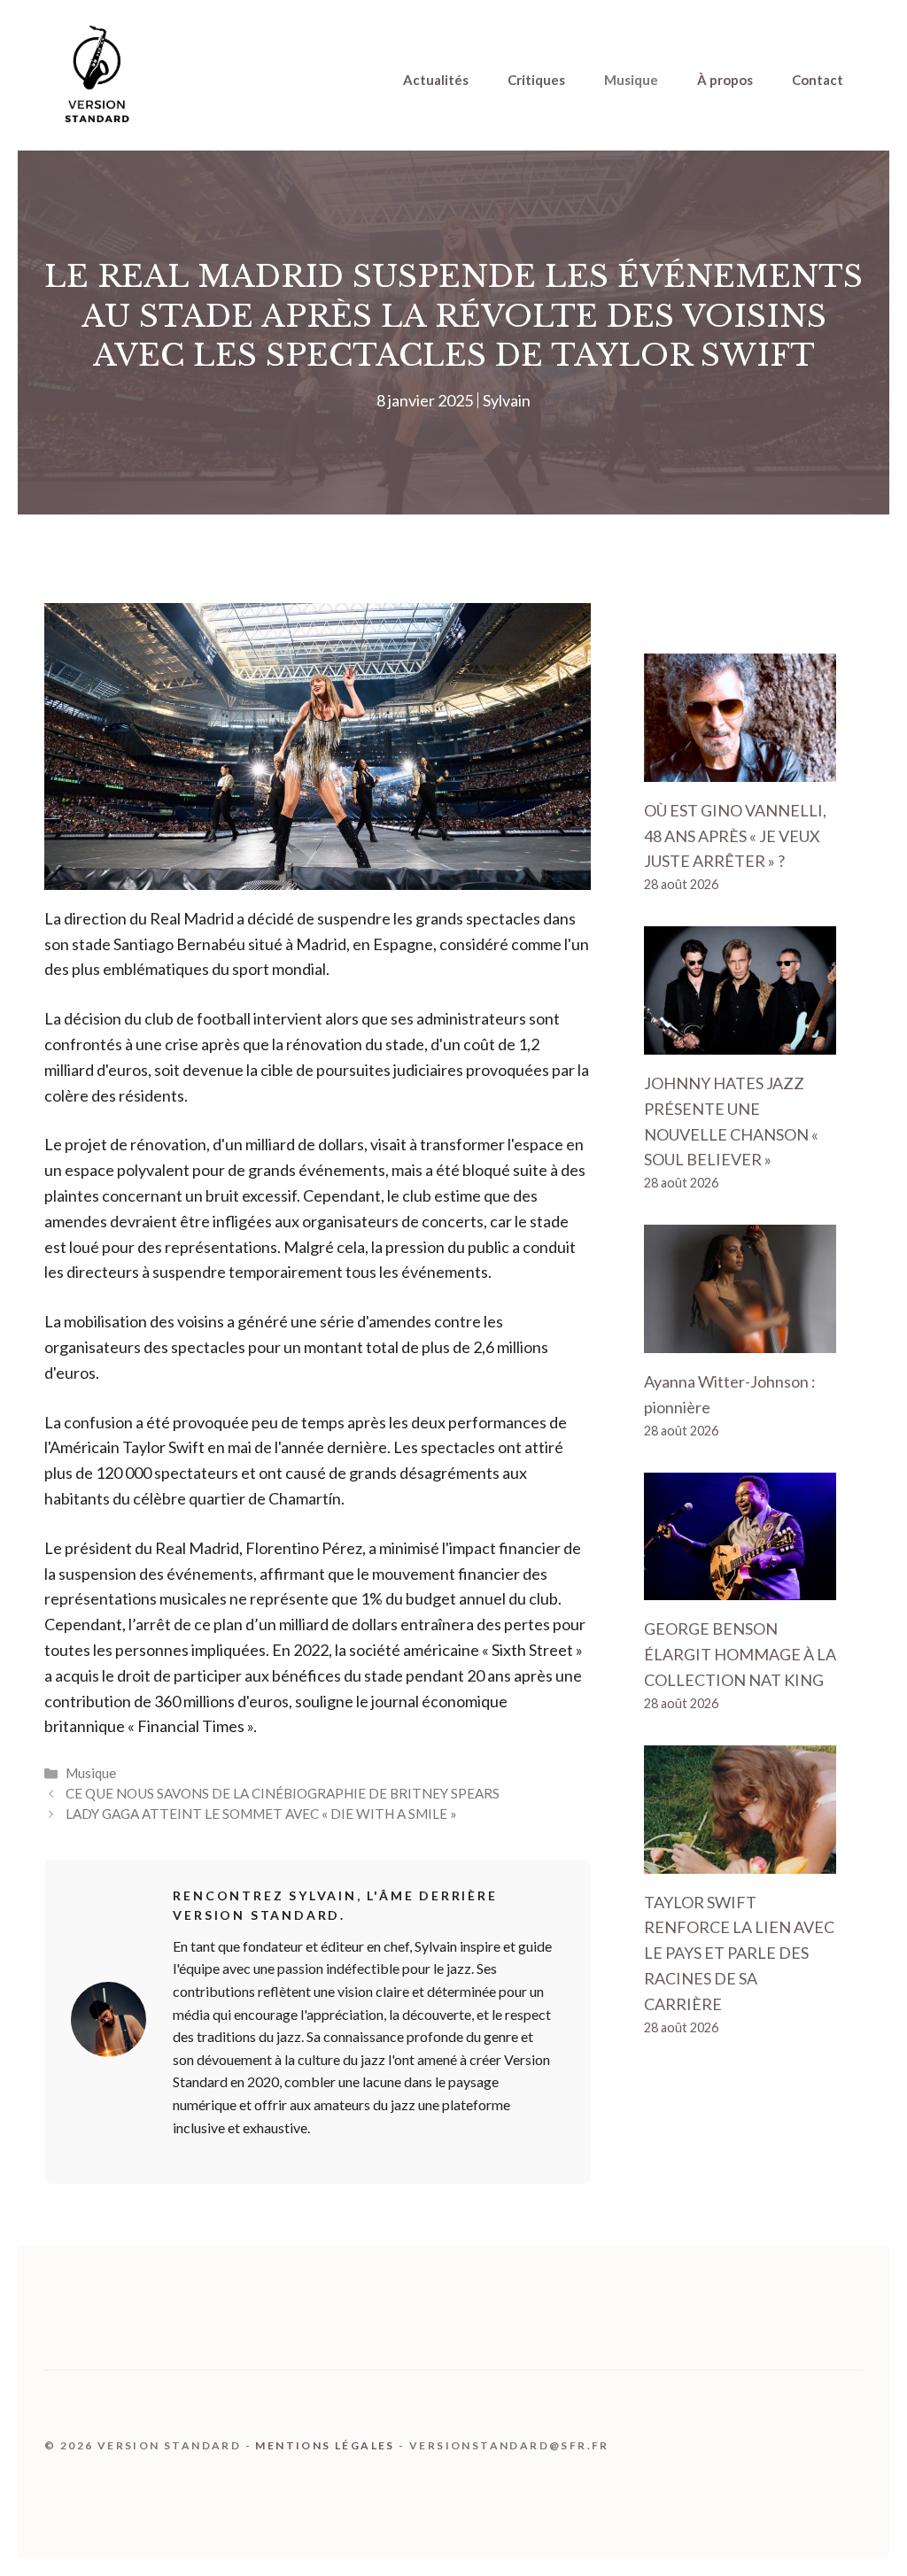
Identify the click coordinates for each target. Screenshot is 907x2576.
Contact (818, 80)
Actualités (436, 80)
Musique (631, 80)
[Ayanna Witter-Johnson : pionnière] (740, 1340)
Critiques (536, 80)
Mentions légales (325, 2445)
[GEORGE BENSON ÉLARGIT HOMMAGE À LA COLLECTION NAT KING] (740, 1588)
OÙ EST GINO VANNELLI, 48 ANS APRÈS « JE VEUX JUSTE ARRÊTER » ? (735, 836)
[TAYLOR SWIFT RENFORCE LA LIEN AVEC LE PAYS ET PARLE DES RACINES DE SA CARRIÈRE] (740, 1860)
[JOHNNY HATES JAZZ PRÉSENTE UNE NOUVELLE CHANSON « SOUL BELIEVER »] (740, 1041)
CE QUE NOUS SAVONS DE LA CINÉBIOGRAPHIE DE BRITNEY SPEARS (283, 1793)
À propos (725, 80)
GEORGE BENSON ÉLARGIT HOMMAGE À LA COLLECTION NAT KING (740, 1654)
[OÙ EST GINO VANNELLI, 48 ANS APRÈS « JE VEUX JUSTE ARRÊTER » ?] (740, 769)
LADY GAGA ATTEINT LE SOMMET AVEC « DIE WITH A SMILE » (261, 1814)
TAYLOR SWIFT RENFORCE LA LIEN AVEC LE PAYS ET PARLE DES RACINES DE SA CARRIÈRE (739, 1953)
